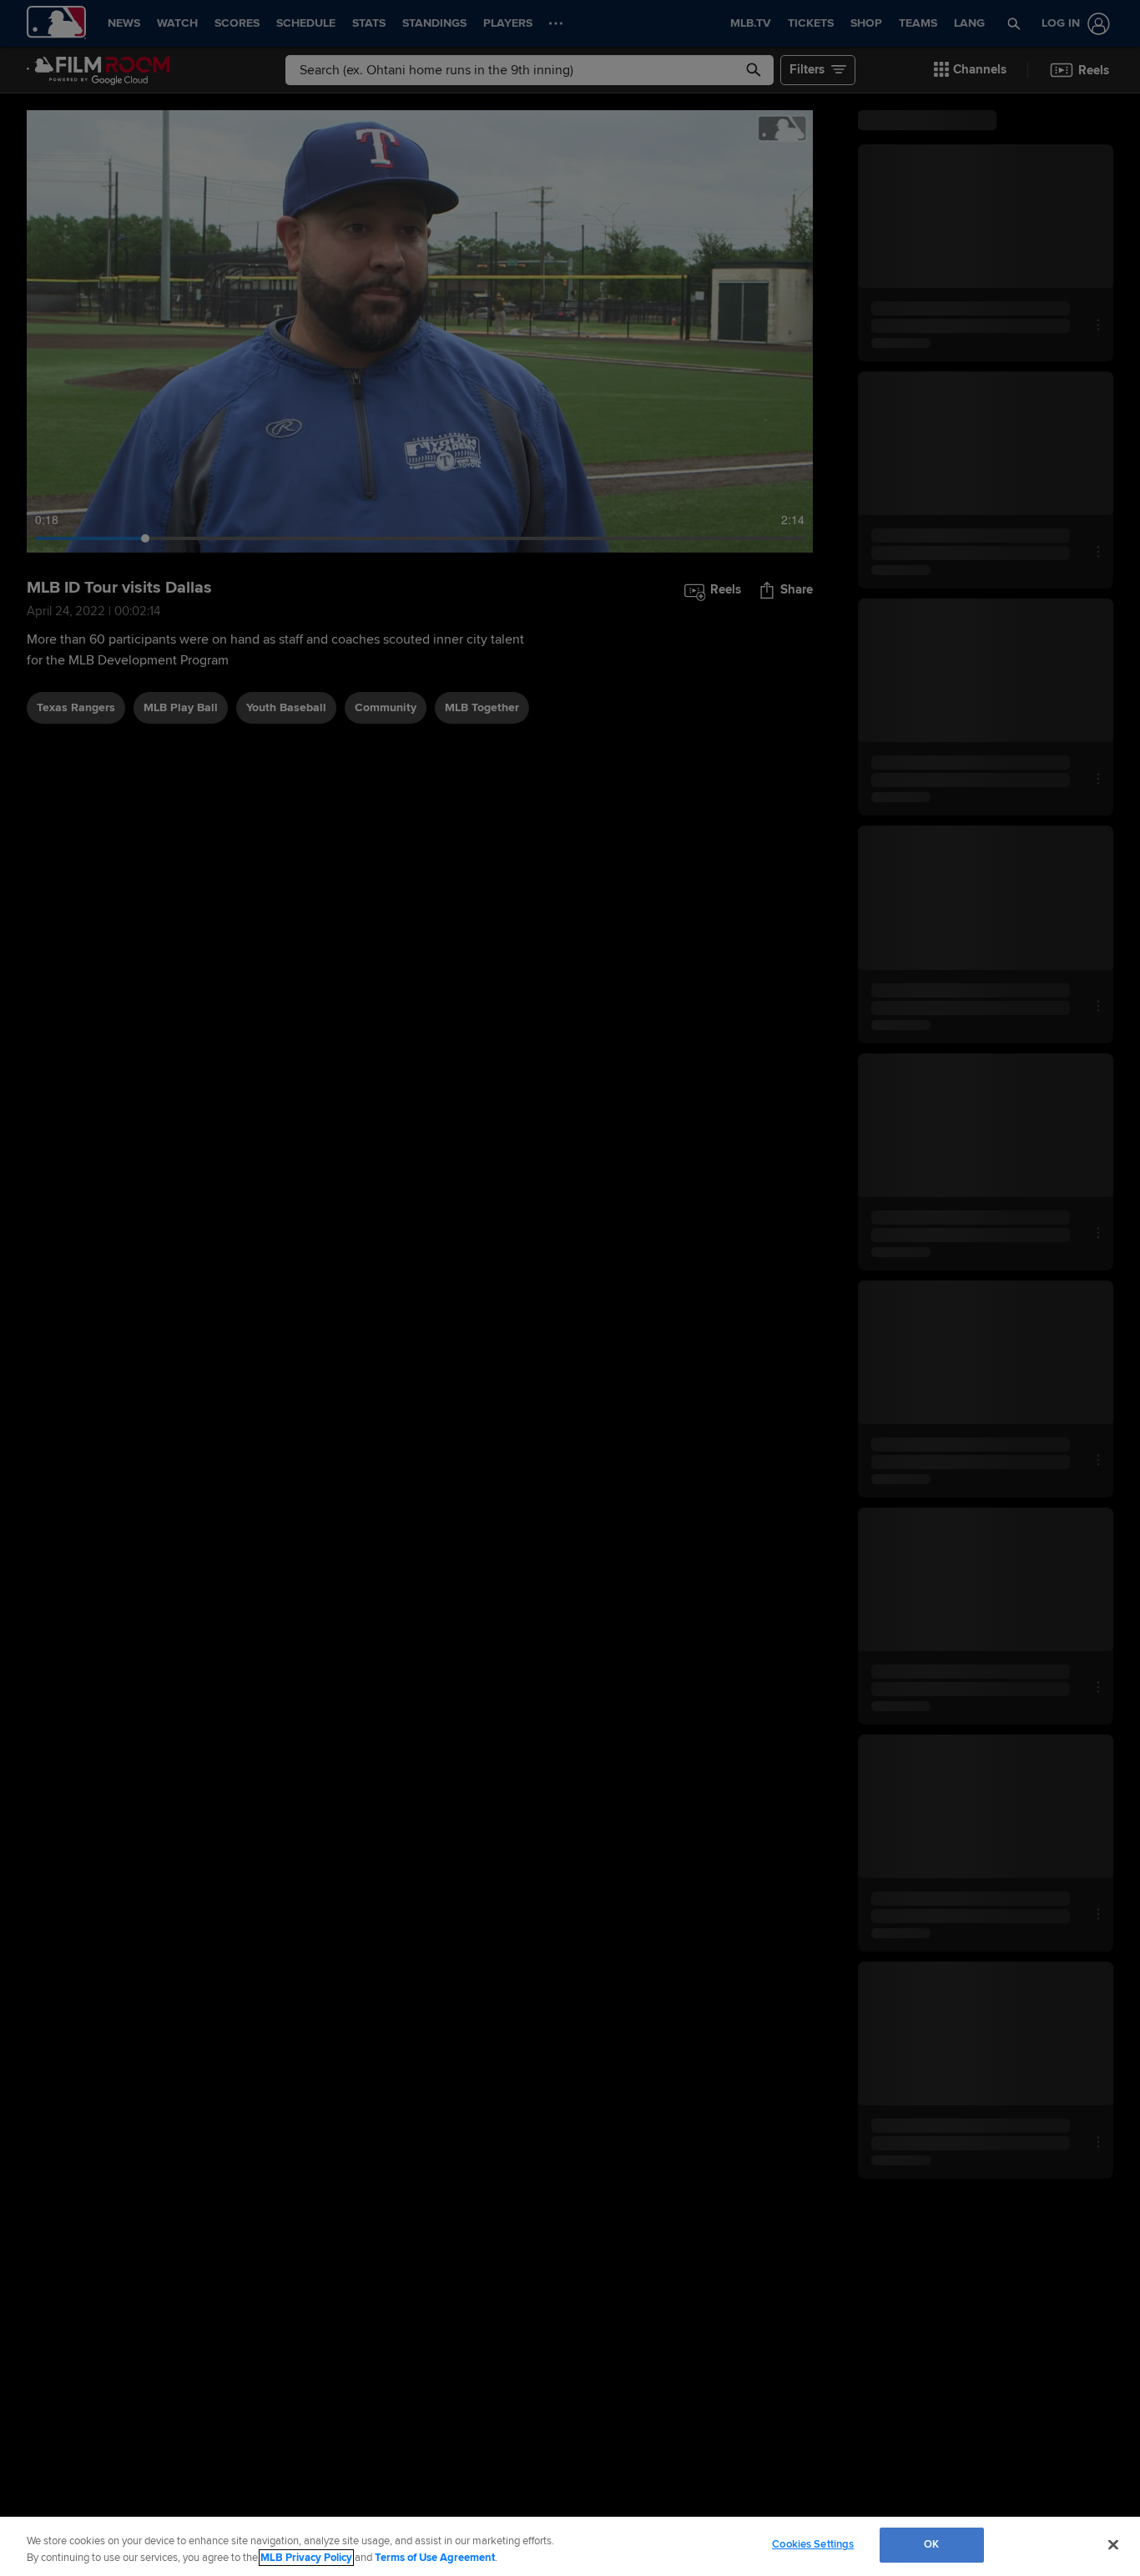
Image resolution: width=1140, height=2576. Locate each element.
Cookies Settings (813, 2544)
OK (931, 2544)
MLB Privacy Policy (306, 2558)
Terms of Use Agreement (435, 2558)
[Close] (1113, 2544)
